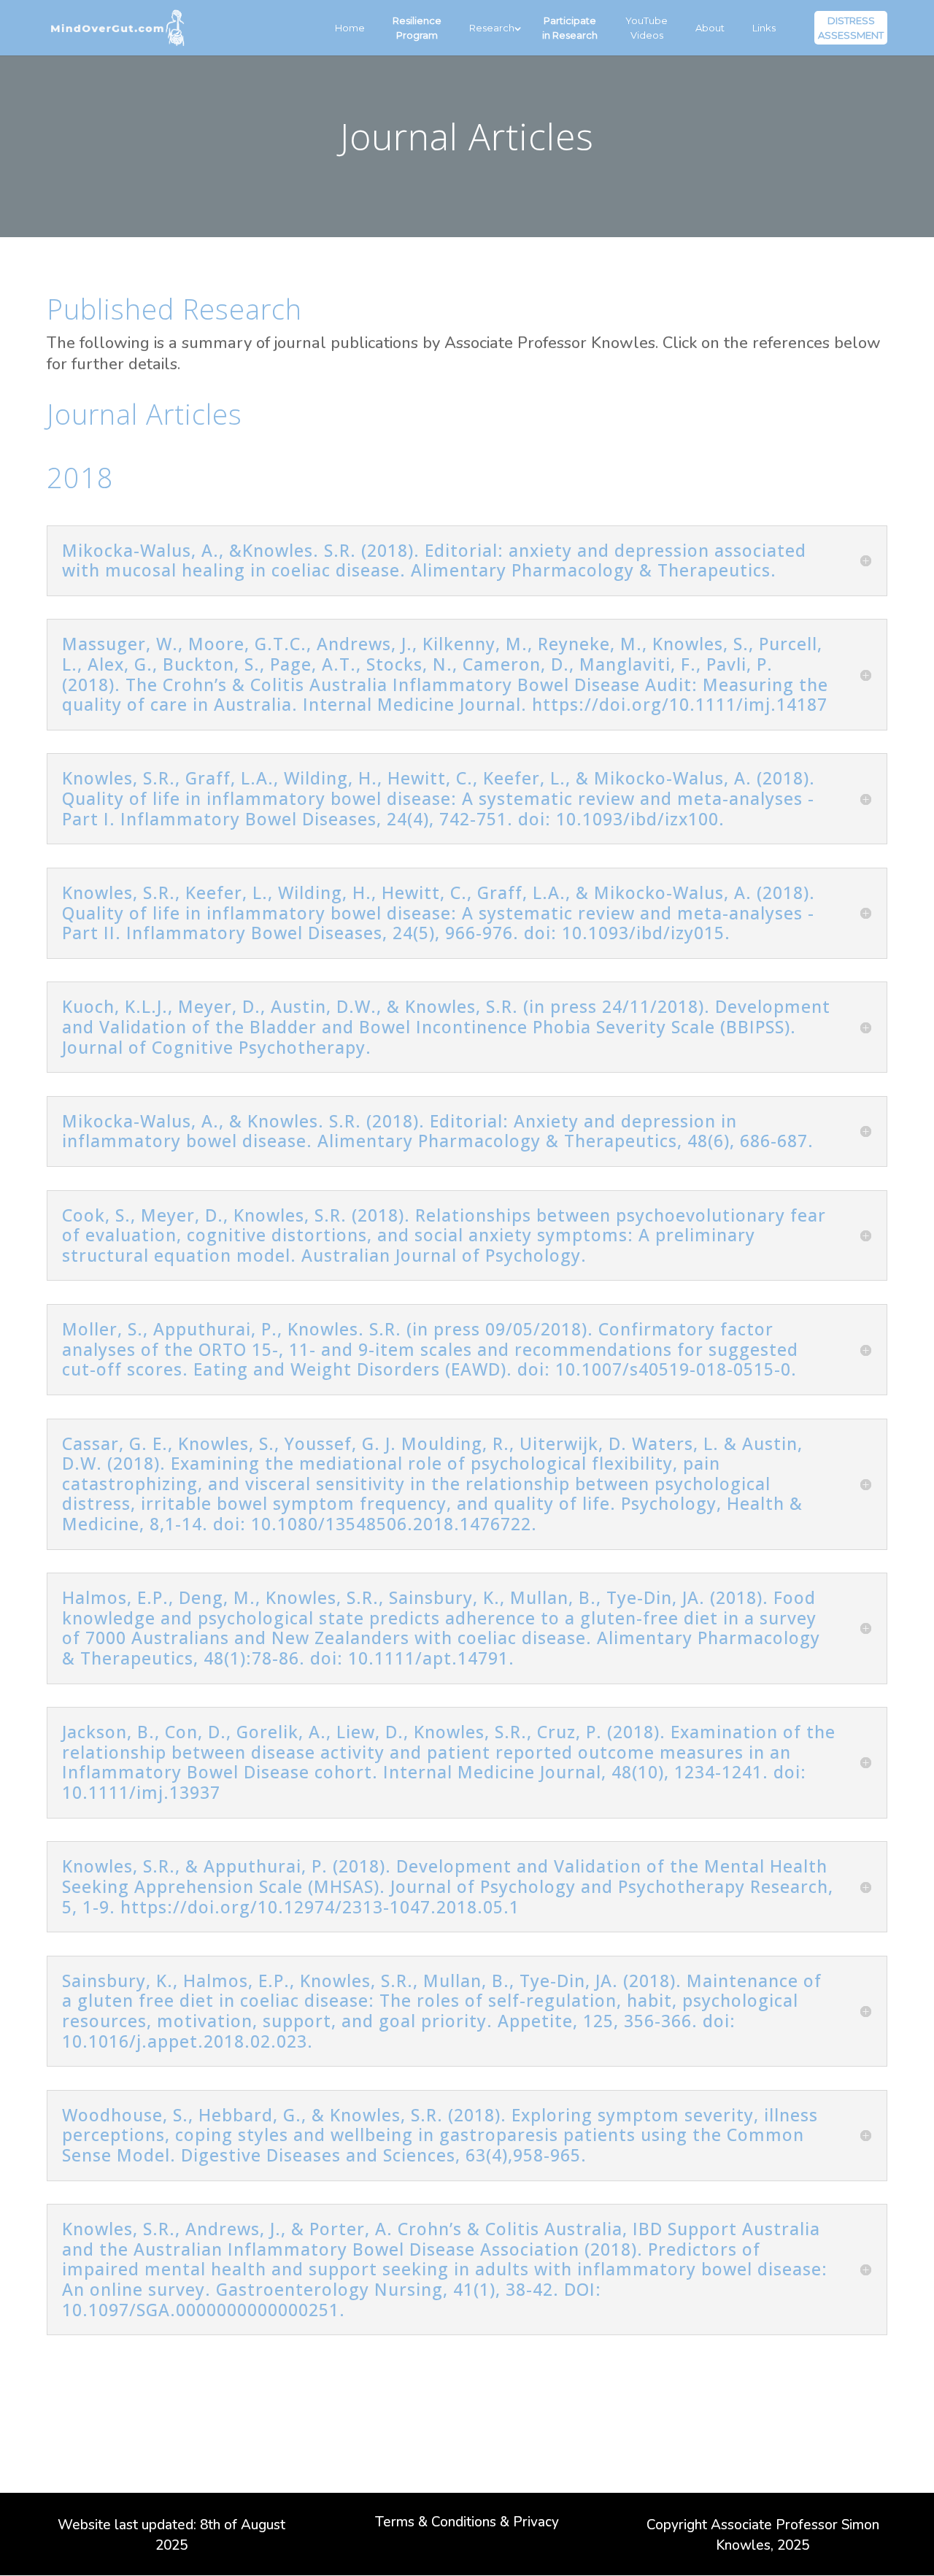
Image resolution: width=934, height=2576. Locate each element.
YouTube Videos (647, 28)
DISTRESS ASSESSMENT (851, 28)
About (710, 28)
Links (764, 28)
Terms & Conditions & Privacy (467, 2524)
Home (350, 28)
